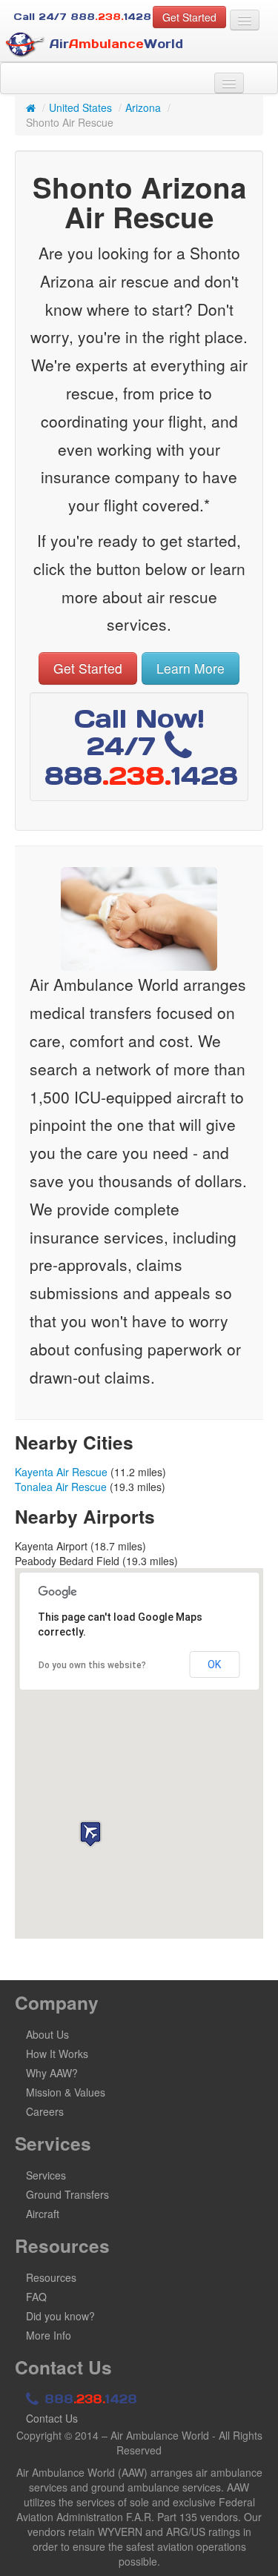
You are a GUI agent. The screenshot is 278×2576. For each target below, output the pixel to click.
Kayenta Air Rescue (61, 1472)
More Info (49, 2335)
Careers (45, 2111)
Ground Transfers (67, 2194)
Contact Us (52, 2418)
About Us (47, 2034)
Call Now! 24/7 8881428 (141, 747)
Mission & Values (66, 2092)
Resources (51, 2277)
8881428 (89, 2399)
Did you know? (60, 2316)
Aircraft (43, 2214)
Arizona (143, 107)
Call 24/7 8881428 (82, 17)
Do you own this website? (92, 1665)
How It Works (57, 2054)
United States (80, 107)
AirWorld (114, 44)
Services (46, 2175)
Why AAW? (52, 2073)
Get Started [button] (189, 17)
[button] (90, 1834)
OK (214, 1664)
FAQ (36, 2297)
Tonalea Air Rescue (61, 1487)
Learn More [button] (191, 668)
